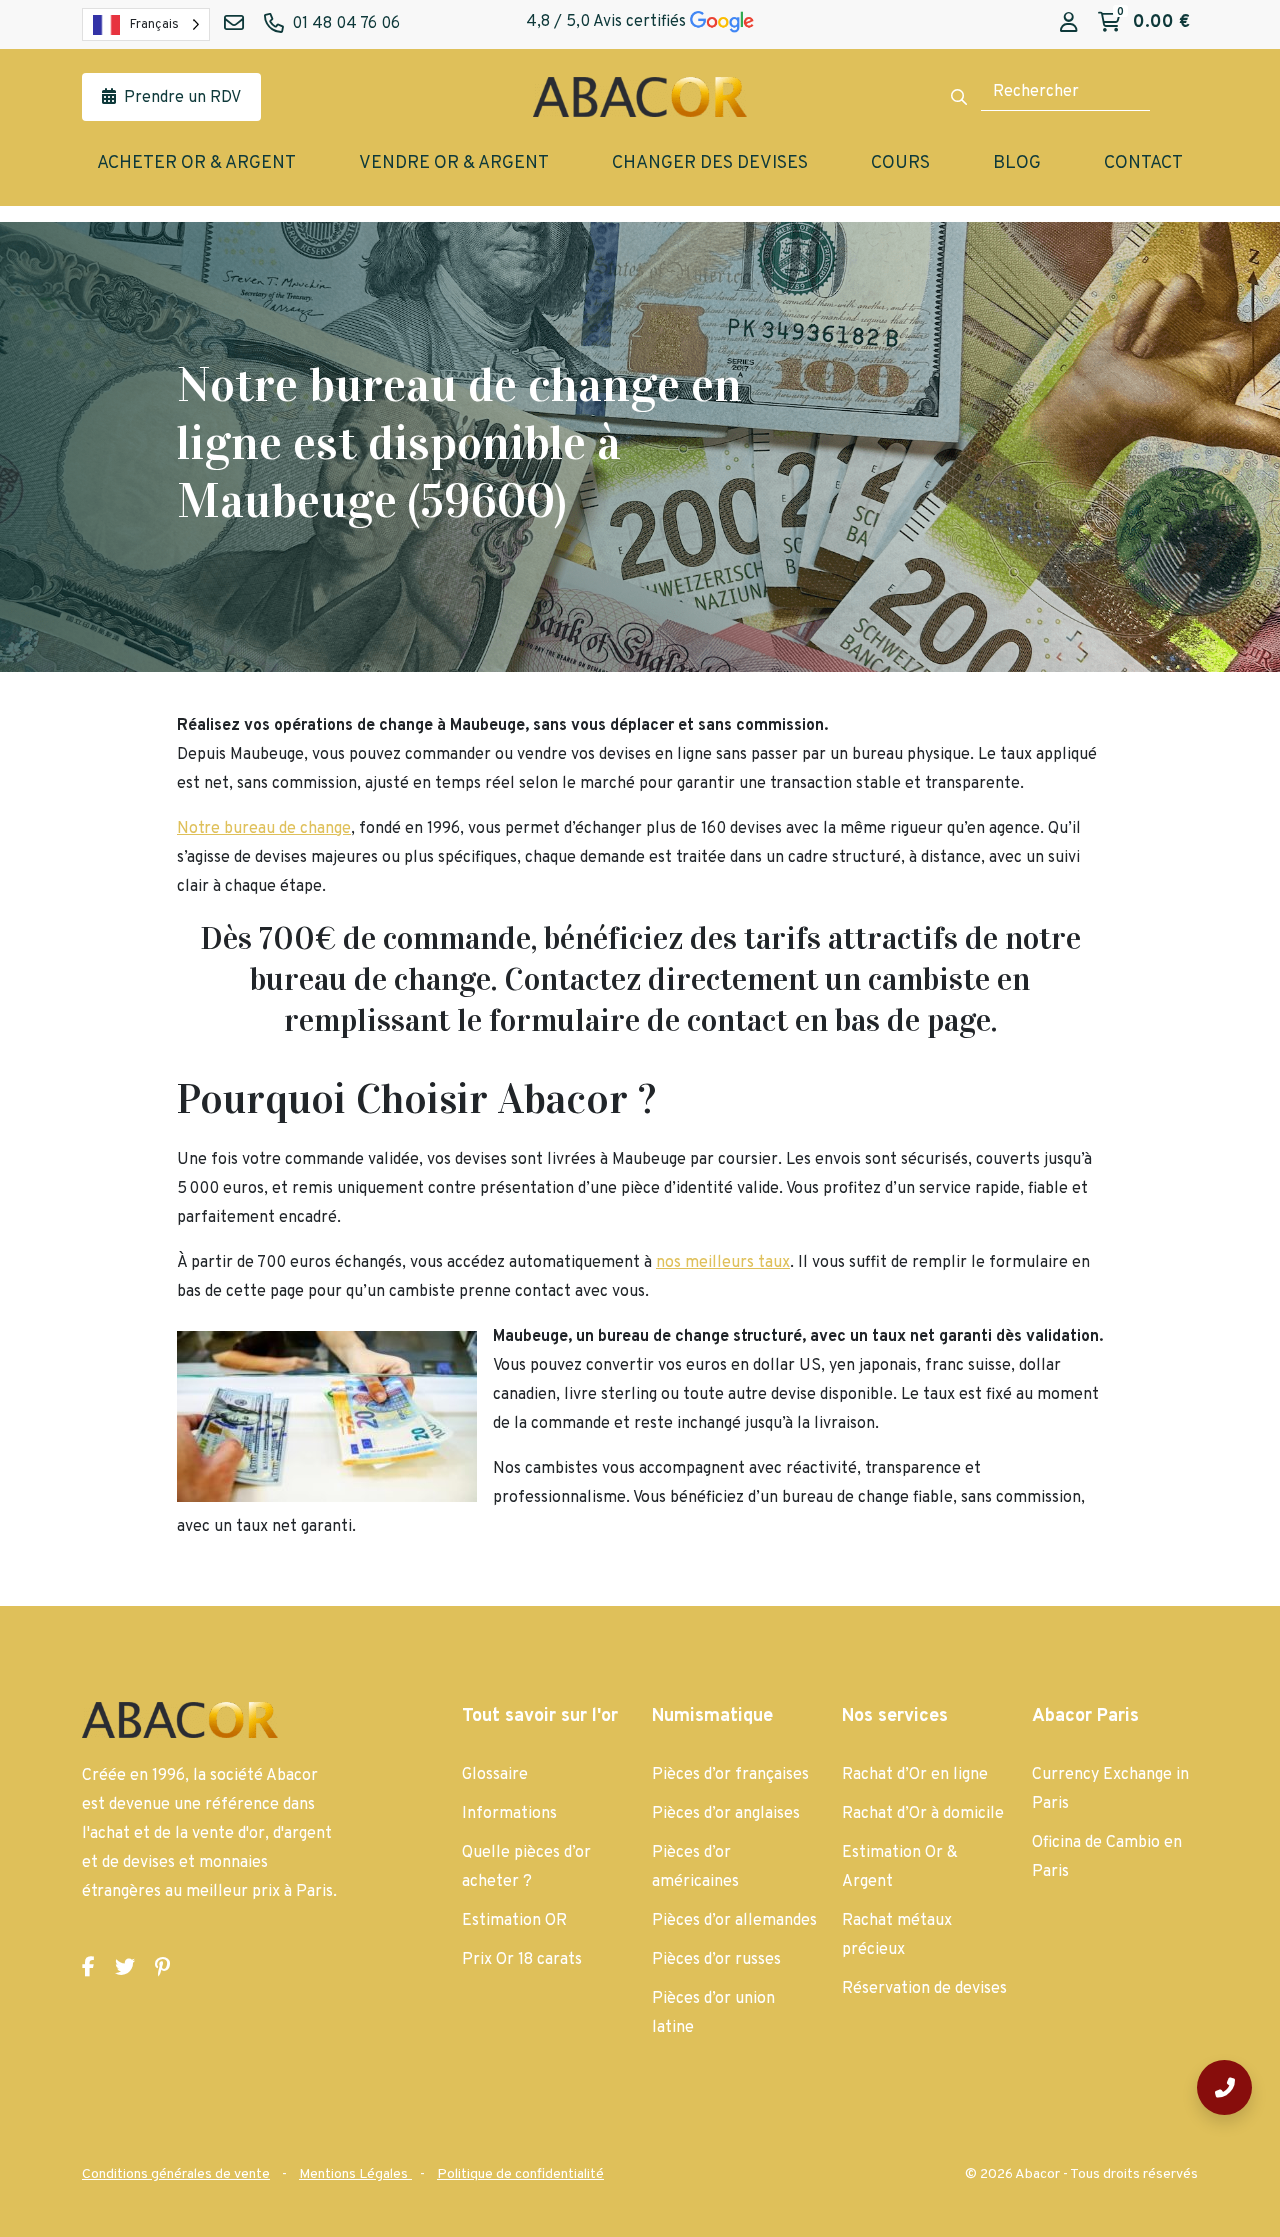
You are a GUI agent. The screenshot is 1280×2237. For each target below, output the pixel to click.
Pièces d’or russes (716, 1960)
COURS (900, 163)
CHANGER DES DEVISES (710, 163)
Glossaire (495, 1775)
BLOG (1017, 163)
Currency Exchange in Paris (1110, 1789)
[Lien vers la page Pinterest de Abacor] (162, 1969)
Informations (509, 1814)
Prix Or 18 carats (522, 1960)
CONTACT (1143, 163)
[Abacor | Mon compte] (1069, 23)
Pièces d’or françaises (730, 1775)
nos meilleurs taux (723, 1263)
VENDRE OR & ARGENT (454, 163)
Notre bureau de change (264, 829)
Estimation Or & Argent (900, 1867)
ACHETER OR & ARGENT (196, 163)
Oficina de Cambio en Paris (1107, 1857)
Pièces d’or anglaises (726, 1814)
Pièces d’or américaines (695, 1867)
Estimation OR (514, 1921)
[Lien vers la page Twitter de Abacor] (125, 1969)
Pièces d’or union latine (713, 2013)
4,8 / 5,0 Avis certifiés (608, 22)
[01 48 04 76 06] (1224, 2087)
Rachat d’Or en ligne (915, 1775)
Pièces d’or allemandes (734, 1921)
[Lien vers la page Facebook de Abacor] (88, 1969)
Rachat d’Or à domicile (923, 1814)
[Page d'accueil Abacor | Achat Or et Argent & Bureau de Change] (640, 97)
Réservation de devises (924, 1989)
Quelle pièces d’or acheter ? (526, 1867)
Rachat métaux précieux (897, 1935)
